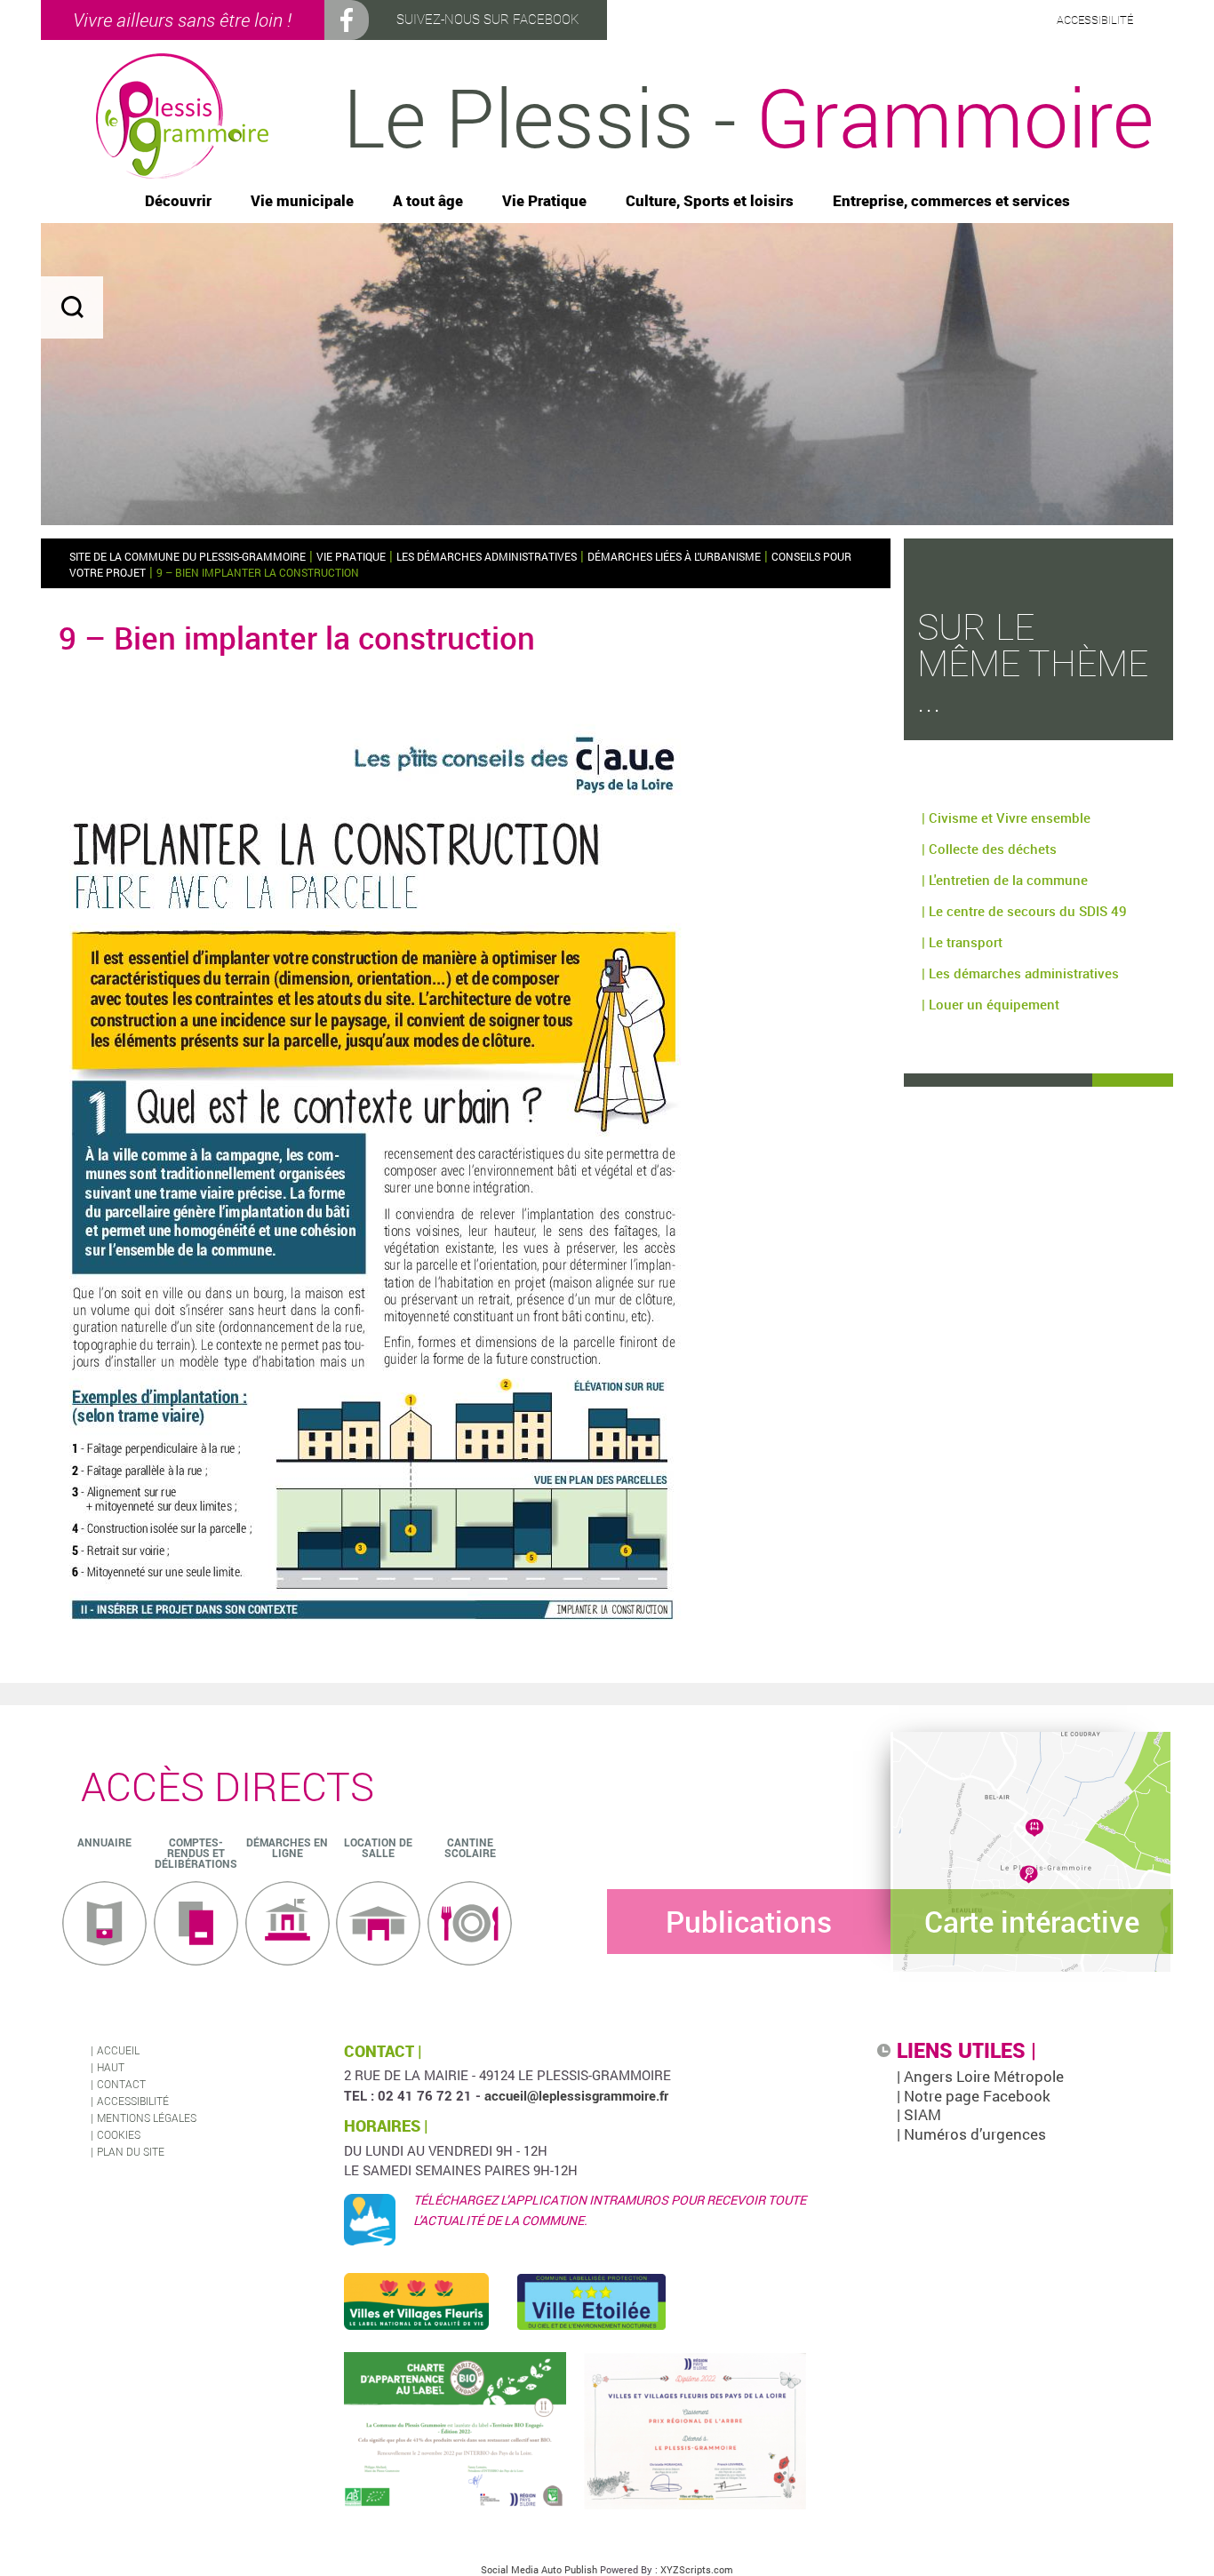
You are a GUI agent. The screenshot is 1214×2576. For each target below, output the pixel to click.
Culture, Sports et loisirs (710, 201)
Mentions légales (147, 2117)
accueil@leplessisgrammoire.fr (576, 2095)
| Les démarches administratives (1020, 973)
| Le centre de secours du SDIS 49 (1024, 911)
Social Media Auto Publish (539, 2569)
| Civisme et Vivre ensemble (1006, 817)
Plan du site (131, 2151)
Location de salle (378, 1847)
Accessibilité (133, 2101)
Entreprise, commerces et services (951, 201)
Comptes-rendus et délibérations (196, 1853)
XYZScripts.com (697, 2569)
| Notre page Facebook (974, 2096)
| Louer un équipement (990, 1004)
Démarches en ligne (287, 1847)
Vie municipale (302, 201)
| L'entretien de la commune (1005, 880)
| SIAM (919, 2114)
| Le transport (962, 942)
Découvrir (178, 201)
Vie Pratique (544, 201)
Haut (111, 2067)
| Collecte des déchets (989, 849)
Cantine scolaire (470, 1847)
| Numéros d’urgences (971, 2134)
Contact (121, 2084)
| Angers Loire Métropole (980, 2076)
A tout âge (428, 201)
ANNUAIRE (104, 1842)
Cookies (119, 2134)
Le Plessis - (748, 116)
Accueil (118, 2050)
